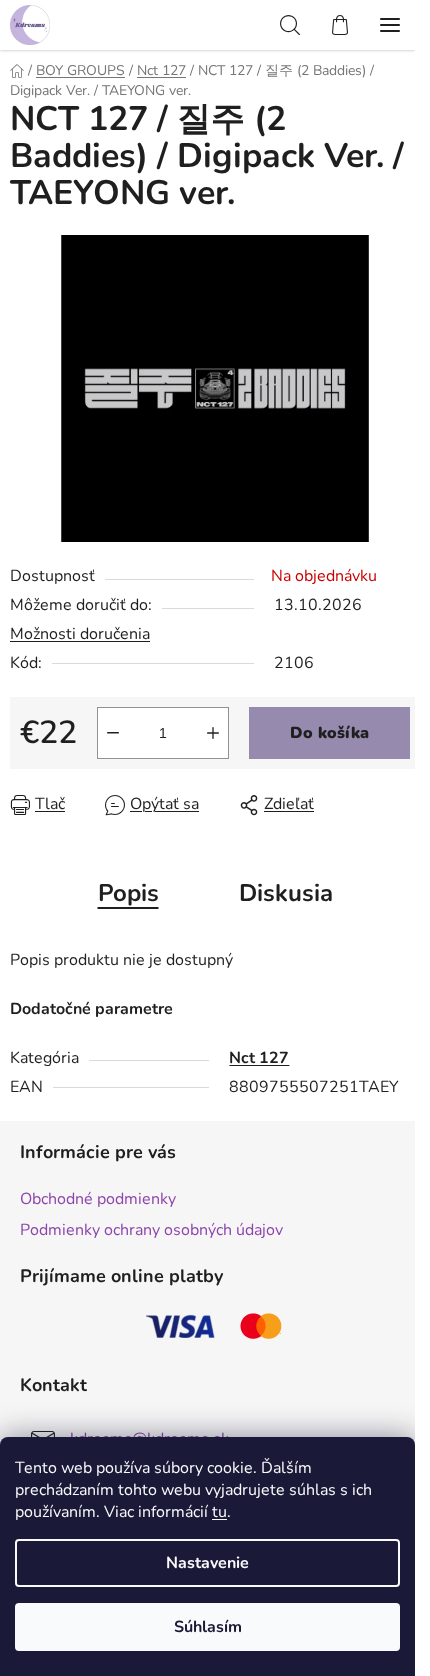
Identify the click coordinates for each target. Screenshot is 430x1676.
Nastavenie (207, 1563)
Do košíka (329, 733)
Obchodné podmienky (98, 1199)
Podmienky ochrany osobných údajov (151, 1230)
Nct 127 (259, 1058)
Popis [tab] (128, 893)
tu (219, 1512)
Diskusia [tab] (286, 893)
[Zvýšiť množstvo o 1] (213, 733)
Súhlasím (208, 1627)
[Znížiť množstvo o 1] (113, 733)
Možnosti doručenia (80, 634)
